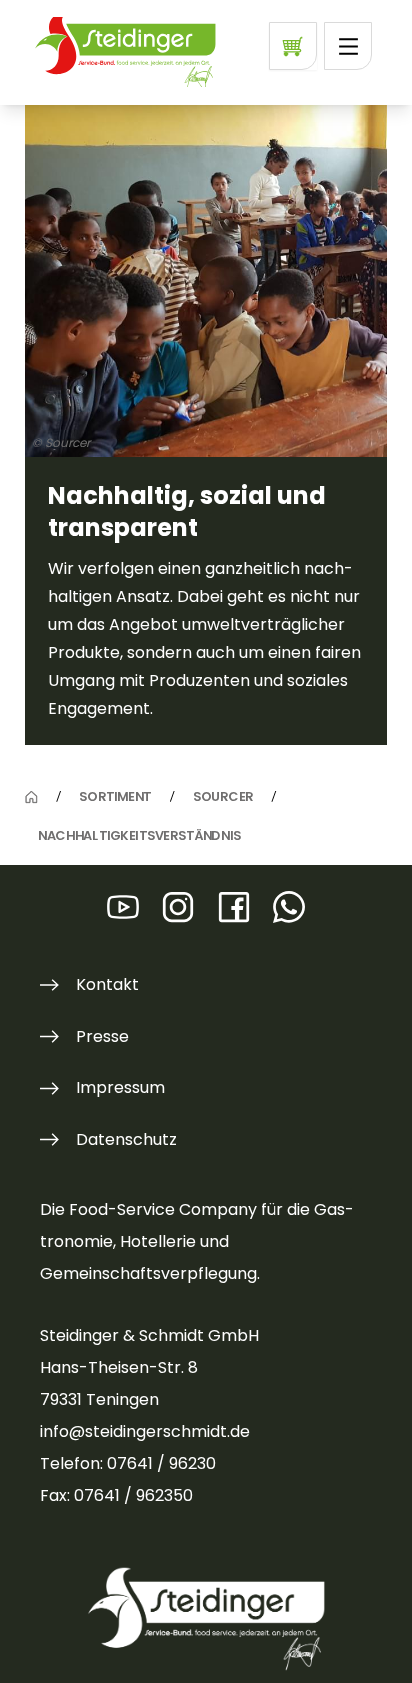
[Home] (31, 797)
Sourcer (223, 796)
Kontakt (107, 984)
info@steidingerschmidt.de (145, 1431)
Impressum (120, 1087)
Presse (102, 1036)
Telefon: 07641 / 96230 (128, 1463)
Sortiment (115, 796)
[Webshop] (293, 46)
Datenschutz (126, 1139)
